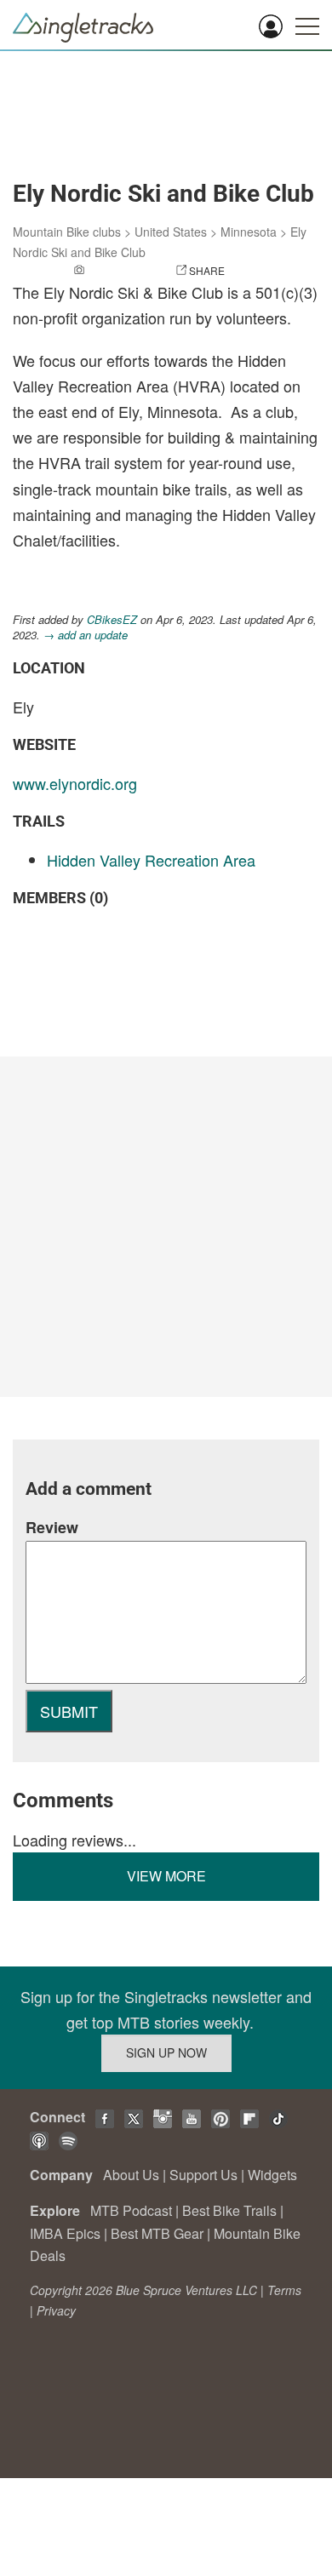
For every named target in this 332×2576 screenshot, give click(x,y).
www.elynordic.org (75, 783)
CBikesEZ (112, 619)
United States (171, 232)
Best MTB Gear (157, 2233)
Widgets (272, 2175)
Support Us (203, 2175)
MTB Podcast (131, 2210)
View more (166, 1876)
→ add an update (86, 635)
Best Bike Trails (229, 2210)
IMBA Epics (65, 2233)
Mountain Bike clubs (67, 232)
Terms (284, 2290)
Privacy (56, 2310)
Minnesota (249, 232)
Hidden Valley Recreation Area (151, 860)
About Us (131, 2175)
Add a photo (122, 270)
